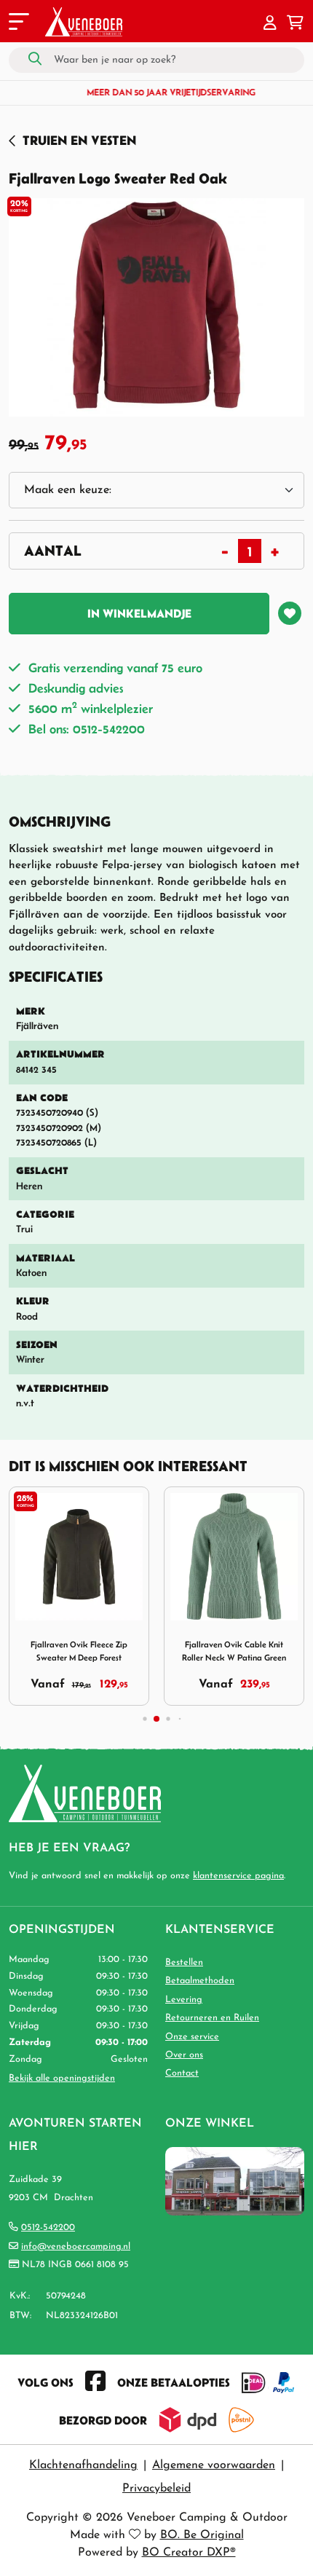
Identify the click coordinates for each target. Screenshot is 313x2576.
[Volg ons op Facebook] (95, 2382)
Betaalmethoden (200, 1981)
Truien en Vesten (79, 140)
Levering (184, 2000)
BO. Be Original (202, 2535)
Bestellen (184, 1962)
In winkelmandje (139, 613)
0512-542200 (48, 2228)
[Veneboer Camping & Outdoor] (84, 22)
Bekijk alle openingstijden (62, 2078)
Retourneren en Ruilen (212, 2018)
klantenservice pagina (238, 1876)
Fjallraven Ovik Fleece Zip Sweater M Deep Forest (79, 1651)
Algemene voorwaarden (214, 2465)
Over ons (184, 2055)
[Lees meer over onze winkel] (235, 2180)
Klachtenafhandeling (83, 2465)
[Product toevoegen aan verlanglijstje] (290, 613)
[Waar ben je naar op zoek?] (35, 60)
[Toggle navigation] (17, 24)
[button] (270, 24)
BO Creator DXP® (189, 2553)
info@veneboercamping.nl (76, 2246)
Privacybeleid (156, 2489)
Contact (182, 2073)
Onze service (192, 2037)
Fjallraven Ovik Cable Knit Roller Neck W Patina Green (234, 1651)
